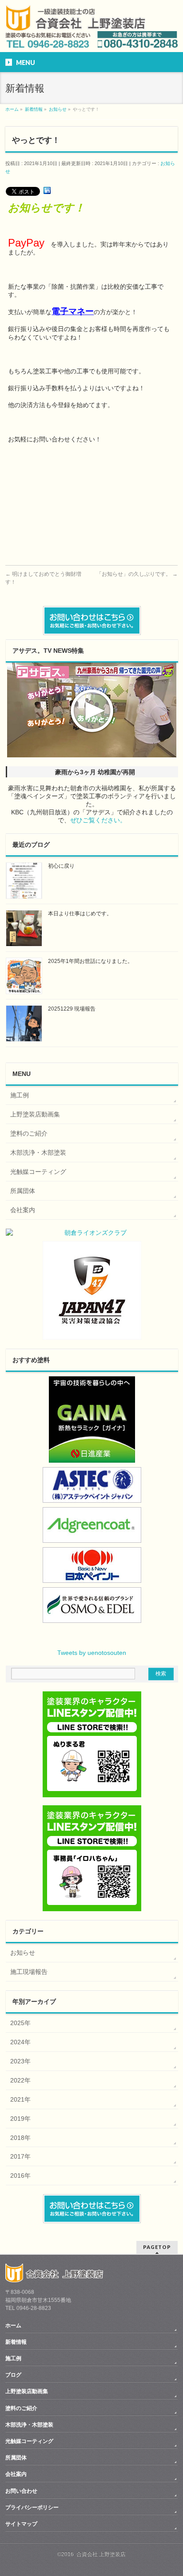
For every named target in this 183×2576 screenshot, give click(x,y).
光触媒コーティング (38, 1172)
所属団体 (23, 1191)
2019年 (20, 2119)
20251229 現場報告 (72, 1009)
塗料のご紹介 (29, 1133)
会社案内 (23, 1210)
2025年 (20, 2023)
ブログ (13, 2375)
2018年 (20, 2138)
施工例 (20, 1095)
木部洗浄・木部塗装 (38, 1153)
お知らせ (23, 1953)
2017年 (20, 2156)
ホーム (13, 2325)
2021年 (20, 2099)
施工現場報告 (29, 1972)
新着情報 (16, 2342)
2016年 (20, 2176)
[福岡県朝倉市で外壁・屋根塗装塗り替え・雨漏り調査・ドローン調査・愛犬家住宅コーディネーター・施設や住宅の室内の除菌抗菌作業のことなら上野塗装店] (75, 26)
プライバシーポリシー (32, 2507)
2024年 (20, 2042)
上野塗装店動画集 (35, 1114)
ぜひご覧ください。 (98, 820)
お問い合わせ (21, 2491)
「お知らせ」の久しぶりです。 (137, 574)
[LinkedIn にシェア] (47, 191)
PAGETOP (157, 2247)
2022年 (20, 2080)
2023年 (20, 2061)
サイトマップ (21, 2524)
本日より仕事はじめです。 (80, 914)
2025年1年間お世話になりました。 (90, 961)
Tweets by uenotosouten (92, 1653)
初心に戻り (61, 866)
